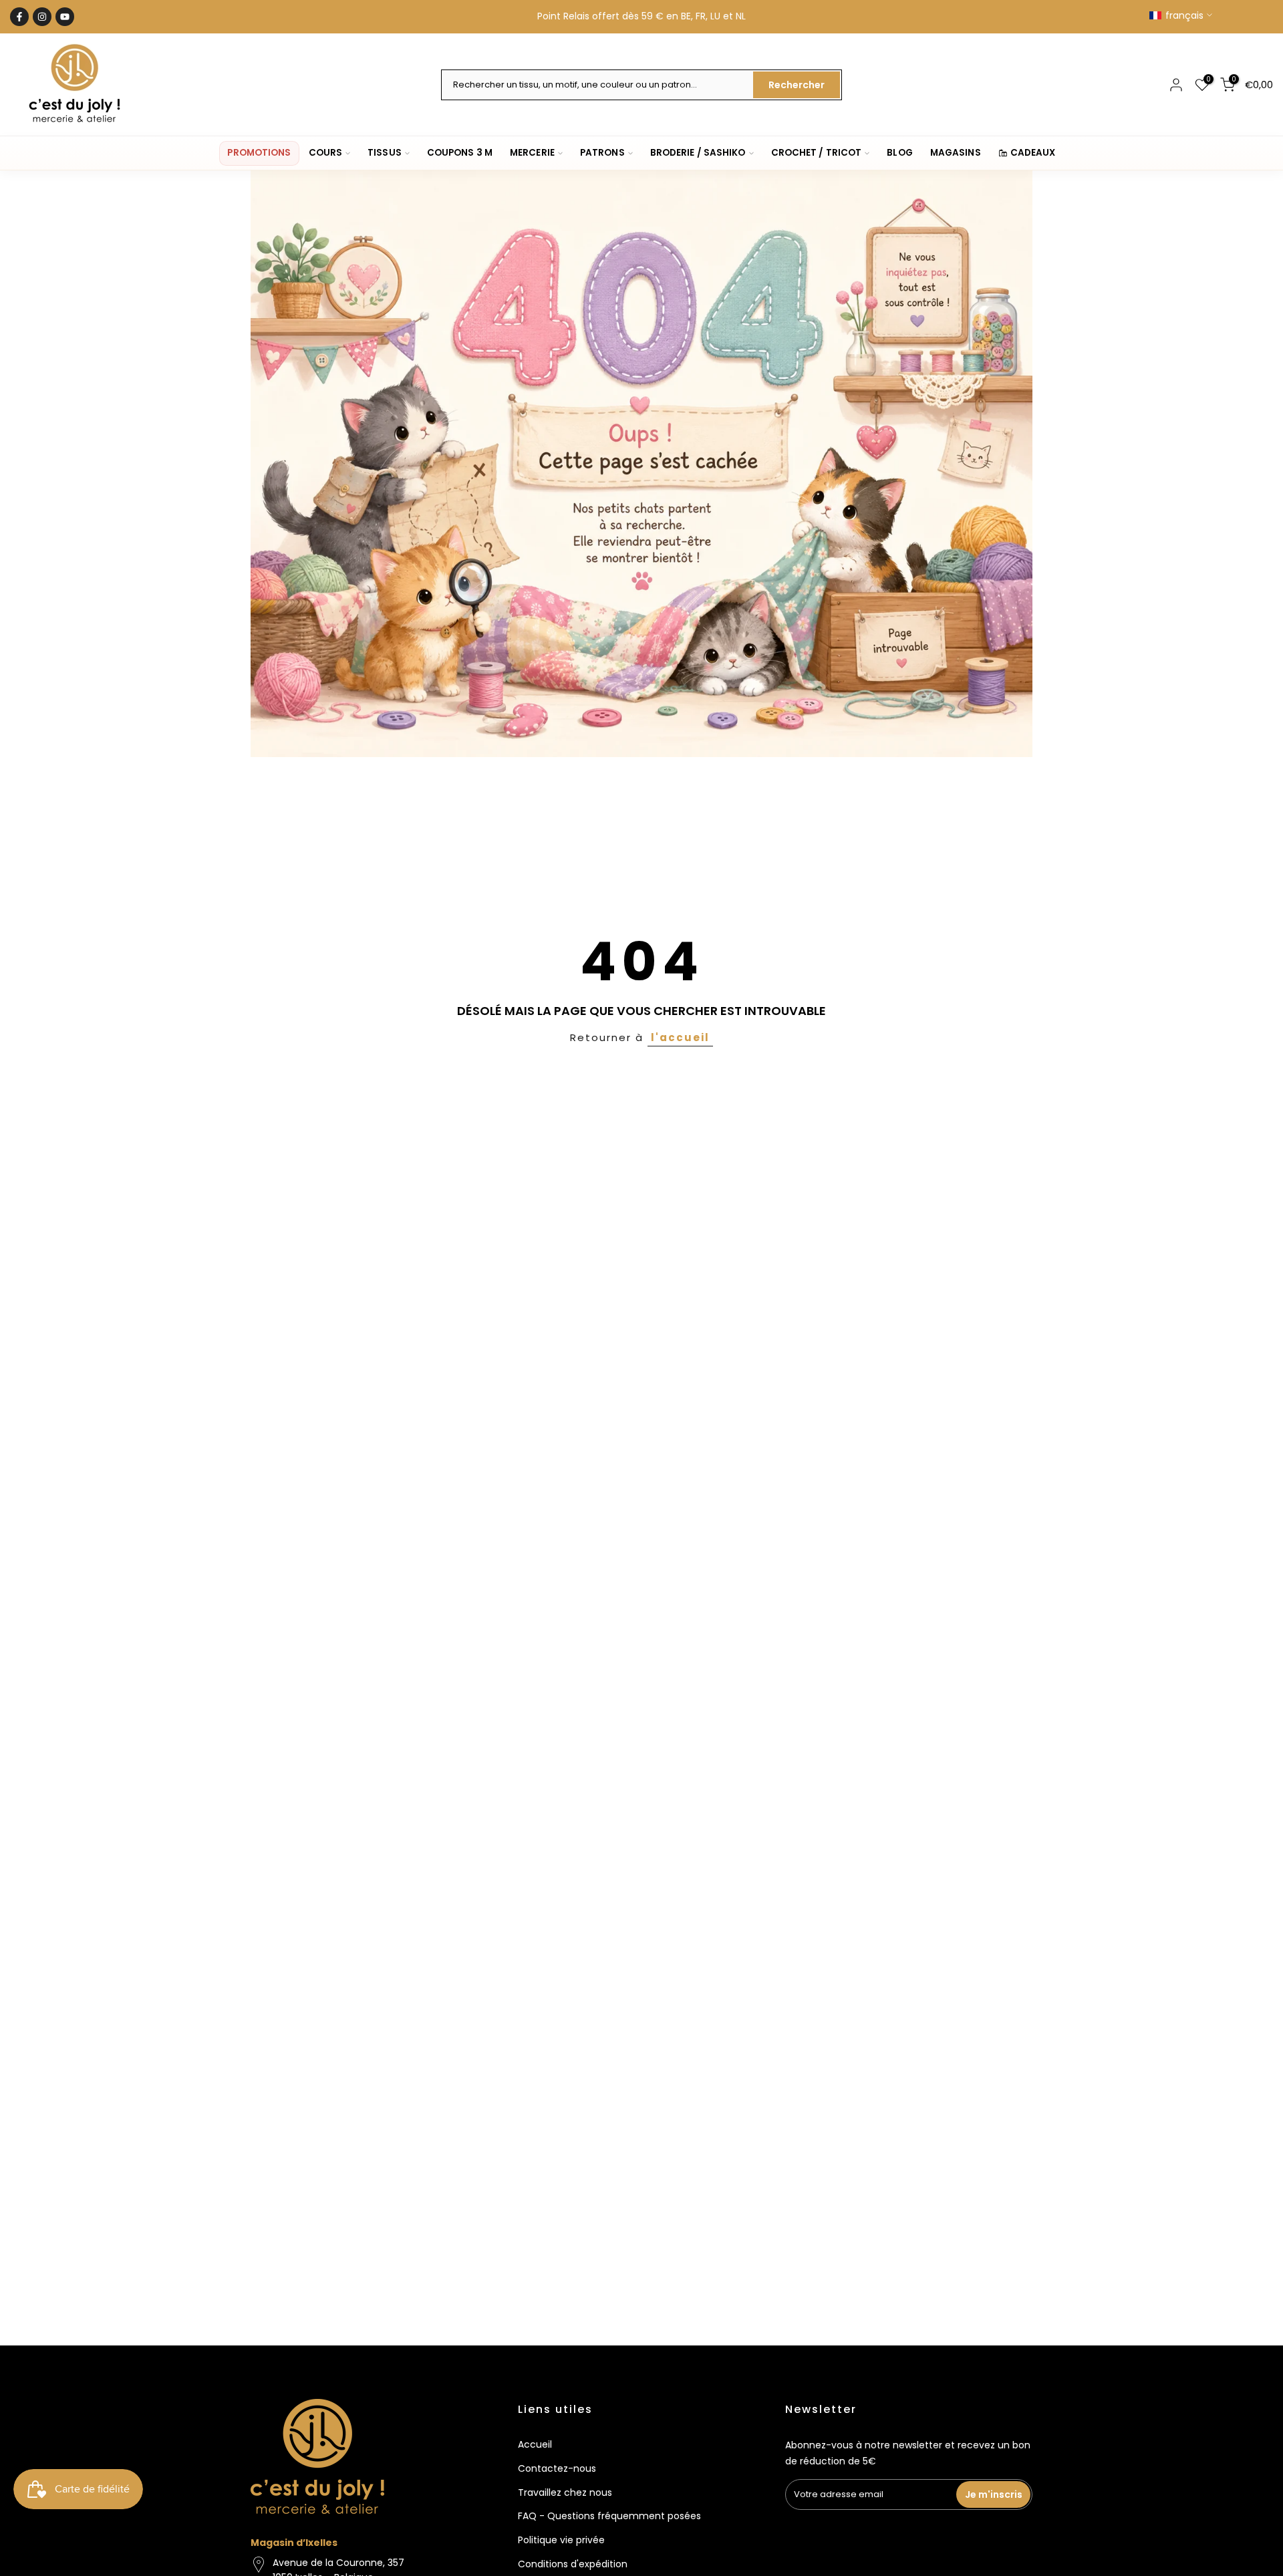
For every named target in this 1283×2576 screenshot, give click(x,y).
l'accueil (680, 1037)
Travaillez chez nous (565, 2492)
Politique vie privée (561, 2540)
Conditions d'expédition (573, 2564)
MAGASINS (956, 153)
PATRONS (602, 153)
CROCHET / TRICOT (817, 153)
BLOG (899, 153)
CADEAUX (1033, 153)
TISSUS (385, 153)
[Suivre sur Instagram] (42, 17)
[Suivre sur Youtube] (65, 17)
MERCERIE (532, 153)
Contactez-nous (557, 2468)
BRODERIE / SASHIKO (698, 153)
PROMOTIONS (259, 153)
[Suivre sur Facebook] (19, 17)
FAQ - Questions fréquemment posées (609, 2516)
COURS (326, 153)
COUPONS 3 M (460, 153)
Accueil (535, 2444)
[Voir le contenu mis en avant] (641, 464)
